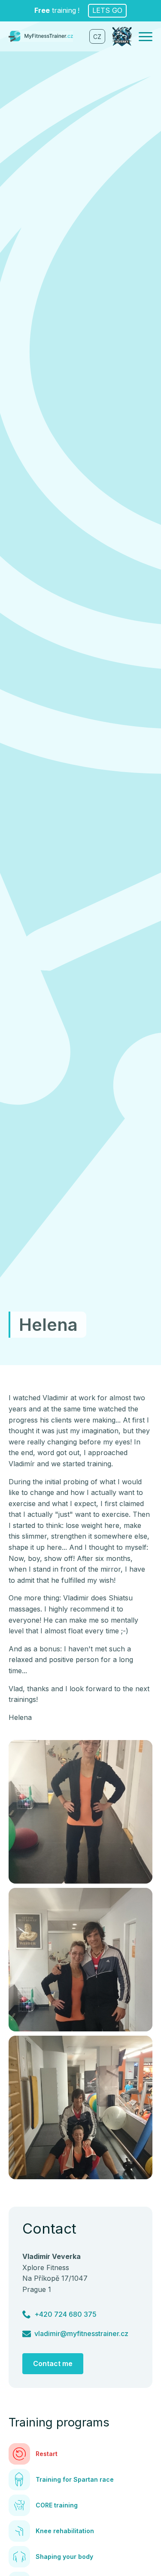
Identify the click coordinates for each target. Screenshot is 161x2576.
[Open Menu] (146, 36)
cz (97, 37)
